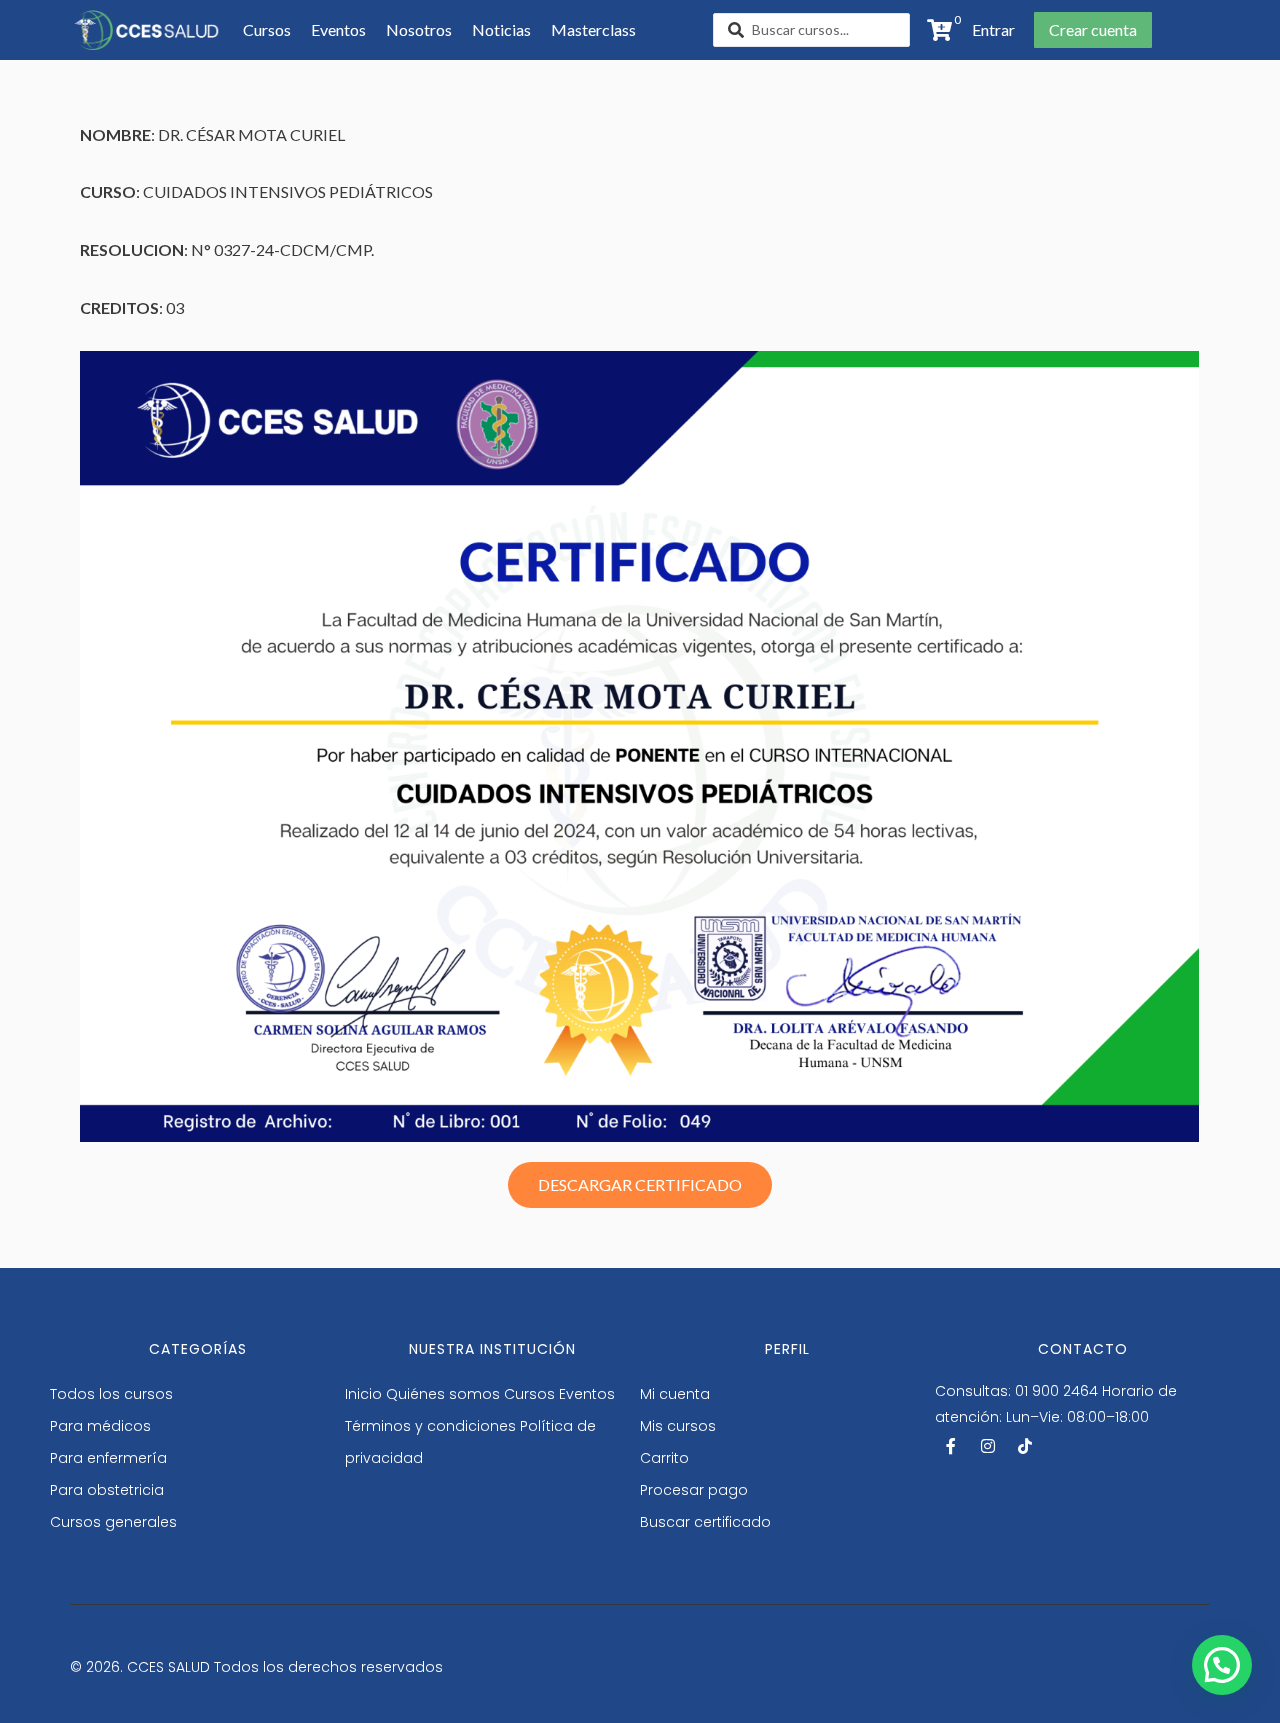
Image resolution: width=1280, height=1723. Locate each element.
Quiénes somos (443, 1394)
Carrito (664, 1458)
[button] (987, 30)
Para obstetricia (107, 1490)
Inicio (363, 1394)
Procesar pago (694, 1490)
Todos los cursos (111, 1394)
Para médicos (100, 1426)
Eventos (587, 1394)
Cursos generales (113, 1522)
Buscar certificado (705, 1522)
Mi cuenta (675, 1394)
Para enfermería (108, 1458)
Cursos (529, 1394)
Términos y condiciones (430, 1426)
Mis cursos (678, 1426)
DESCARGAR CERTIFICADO (640, 1184)
